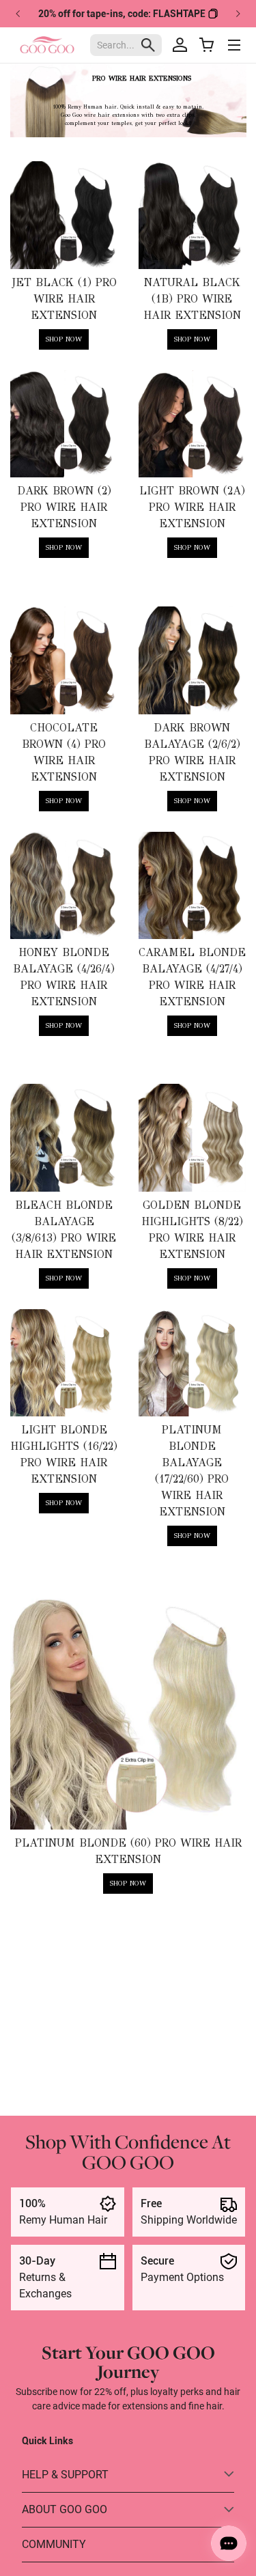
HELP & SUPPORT (65, 2475)
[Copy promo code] (213, 14)
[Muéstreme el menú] (234, 45)
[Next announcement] (238, 14)
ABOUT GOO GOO (65, 2509)
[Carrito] (207, 45)
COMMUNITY (54, 2544)
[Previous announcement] (18, 14)
